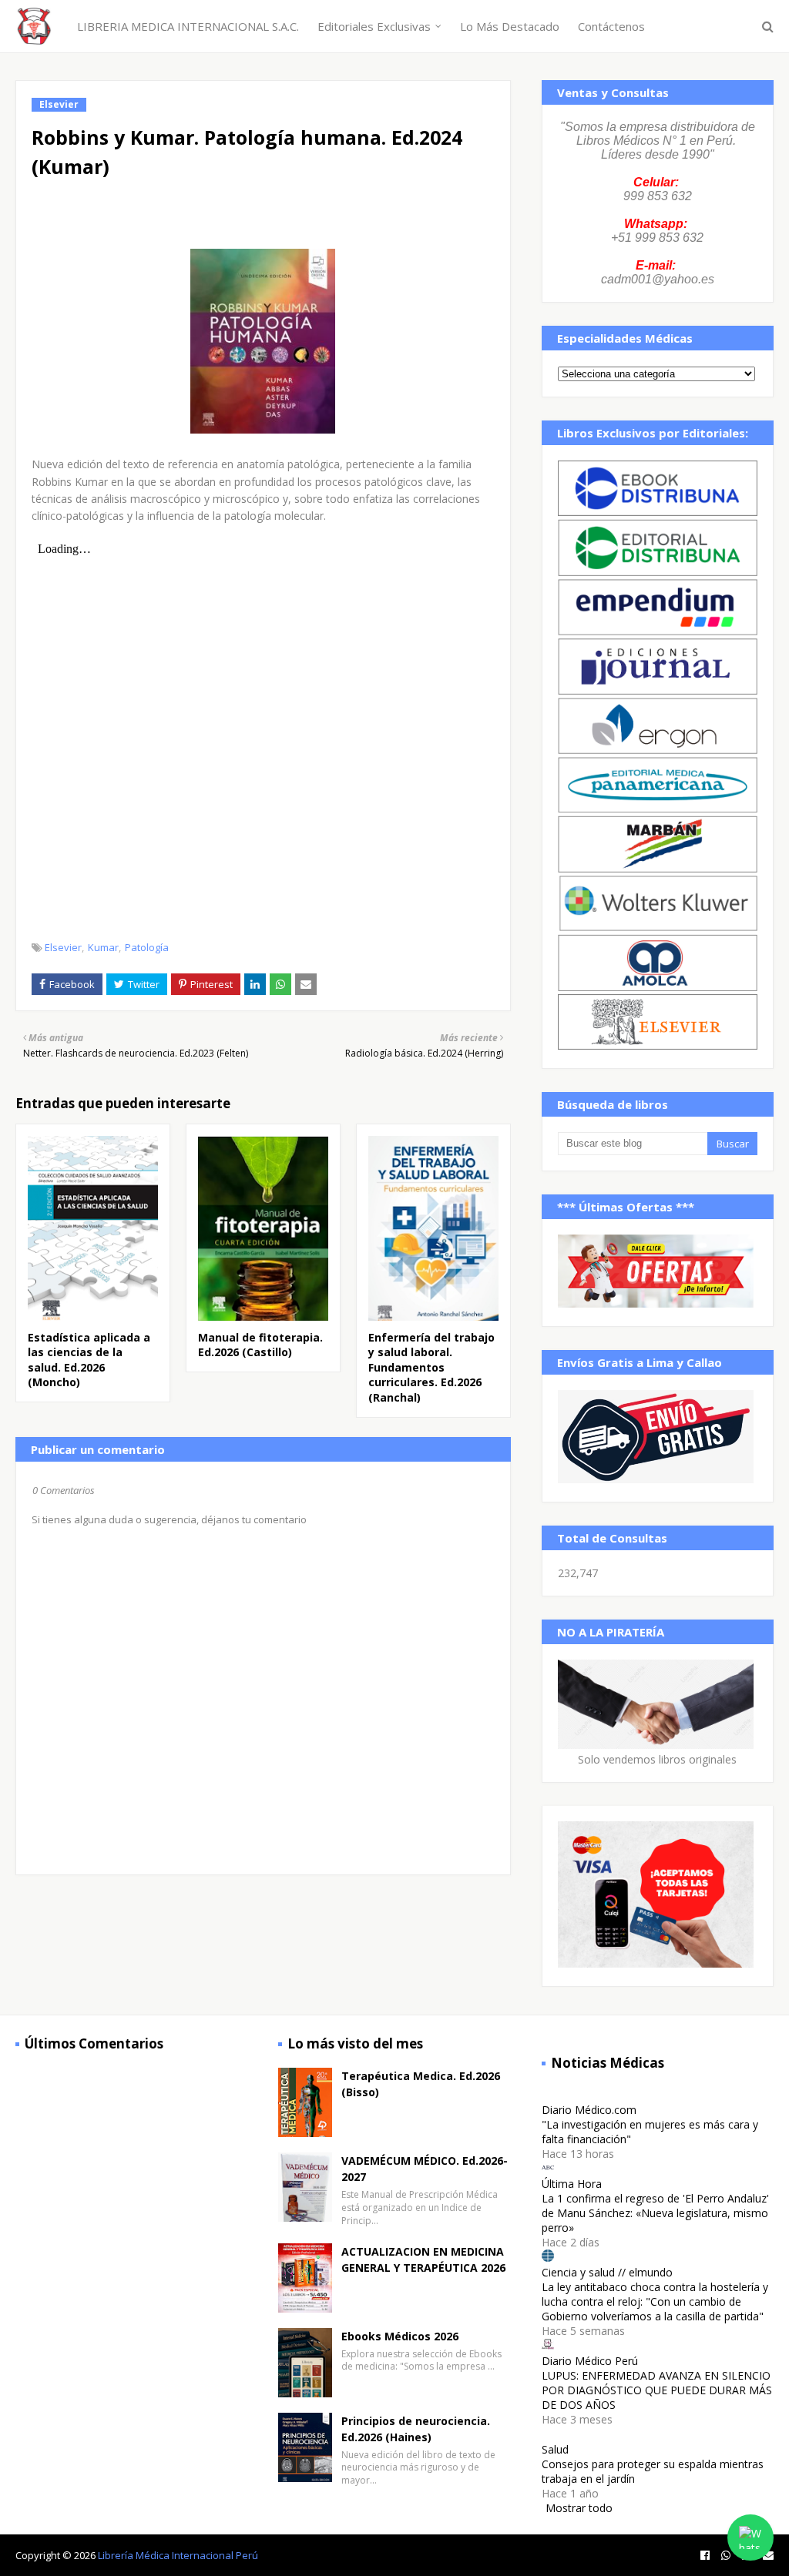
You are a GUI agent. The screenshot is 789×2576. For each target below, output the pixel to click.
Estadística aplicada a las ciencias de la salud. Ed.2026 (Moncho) (89, 1360)
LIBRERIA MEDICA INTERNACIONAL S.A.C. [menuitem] (188, 26)
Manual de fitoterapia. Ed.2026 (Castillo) (260, 1345)
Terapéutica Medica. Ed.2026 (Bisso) (421, 2084)
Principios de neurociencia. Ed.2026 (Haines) (416, 2429)
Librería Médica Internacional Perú (178, 2555)
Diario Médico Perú (590, 2361)
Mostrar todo (579, 2508)
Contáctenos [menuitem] (611, 26)
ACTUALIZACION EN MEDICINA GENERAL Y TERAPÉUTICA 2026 (423, 2259)
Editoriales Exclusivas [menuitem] (374, 26)
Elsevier (63, 947)
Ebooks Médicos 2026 (400, 2336)
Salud (555, 2449)
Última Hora (572, 2184)
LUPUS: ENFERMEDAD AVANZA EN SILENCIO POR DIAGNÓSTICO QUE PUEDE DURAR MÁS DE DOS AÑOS (657, 2390)
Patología (147, 947)
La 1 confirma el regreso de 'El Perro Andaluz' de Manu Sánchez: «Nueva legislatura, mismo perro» (655, 2213)
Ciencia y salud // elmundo (607, 2272)
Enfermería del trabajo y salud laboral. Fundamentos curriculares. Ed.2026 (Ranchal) (431, 1367)
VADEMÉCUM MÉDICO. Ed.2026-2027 (425, 2169)
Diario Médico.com (589, 2110)
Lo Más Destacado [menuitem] (510, 26)
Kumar (103, 947)
